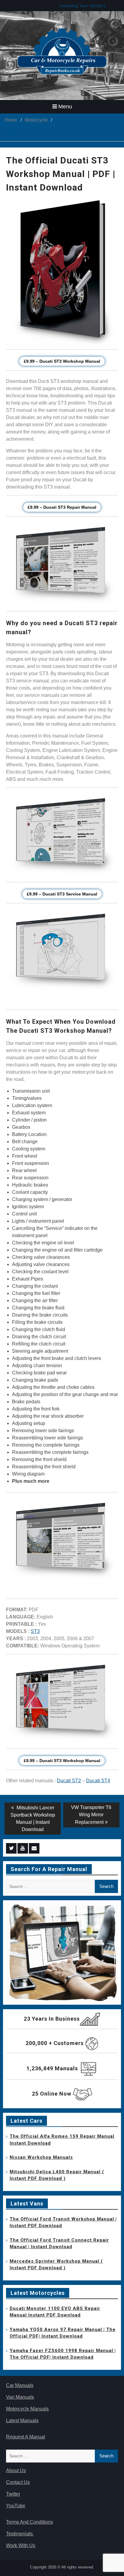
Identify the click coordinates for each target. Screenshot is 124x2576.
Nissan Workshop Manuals (41, 2157)
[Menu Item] (11, 1848)
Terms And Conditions (29, 2522)
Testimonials (20, 2534)
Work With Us (21, 2545)
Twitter (13, 2494)
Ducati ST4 (98, 1781)
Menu (65, 107)
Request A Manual (26, 2437)
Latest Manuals (22, 2421)
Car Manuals (20, 2385)
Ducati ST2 (69, 1781)
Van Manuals (20, 2397)
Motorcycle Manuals (27, 2409)
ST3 (35, 1631)
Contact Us (18, 2482)
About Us (16, 2470)
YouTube (16, 2506)
